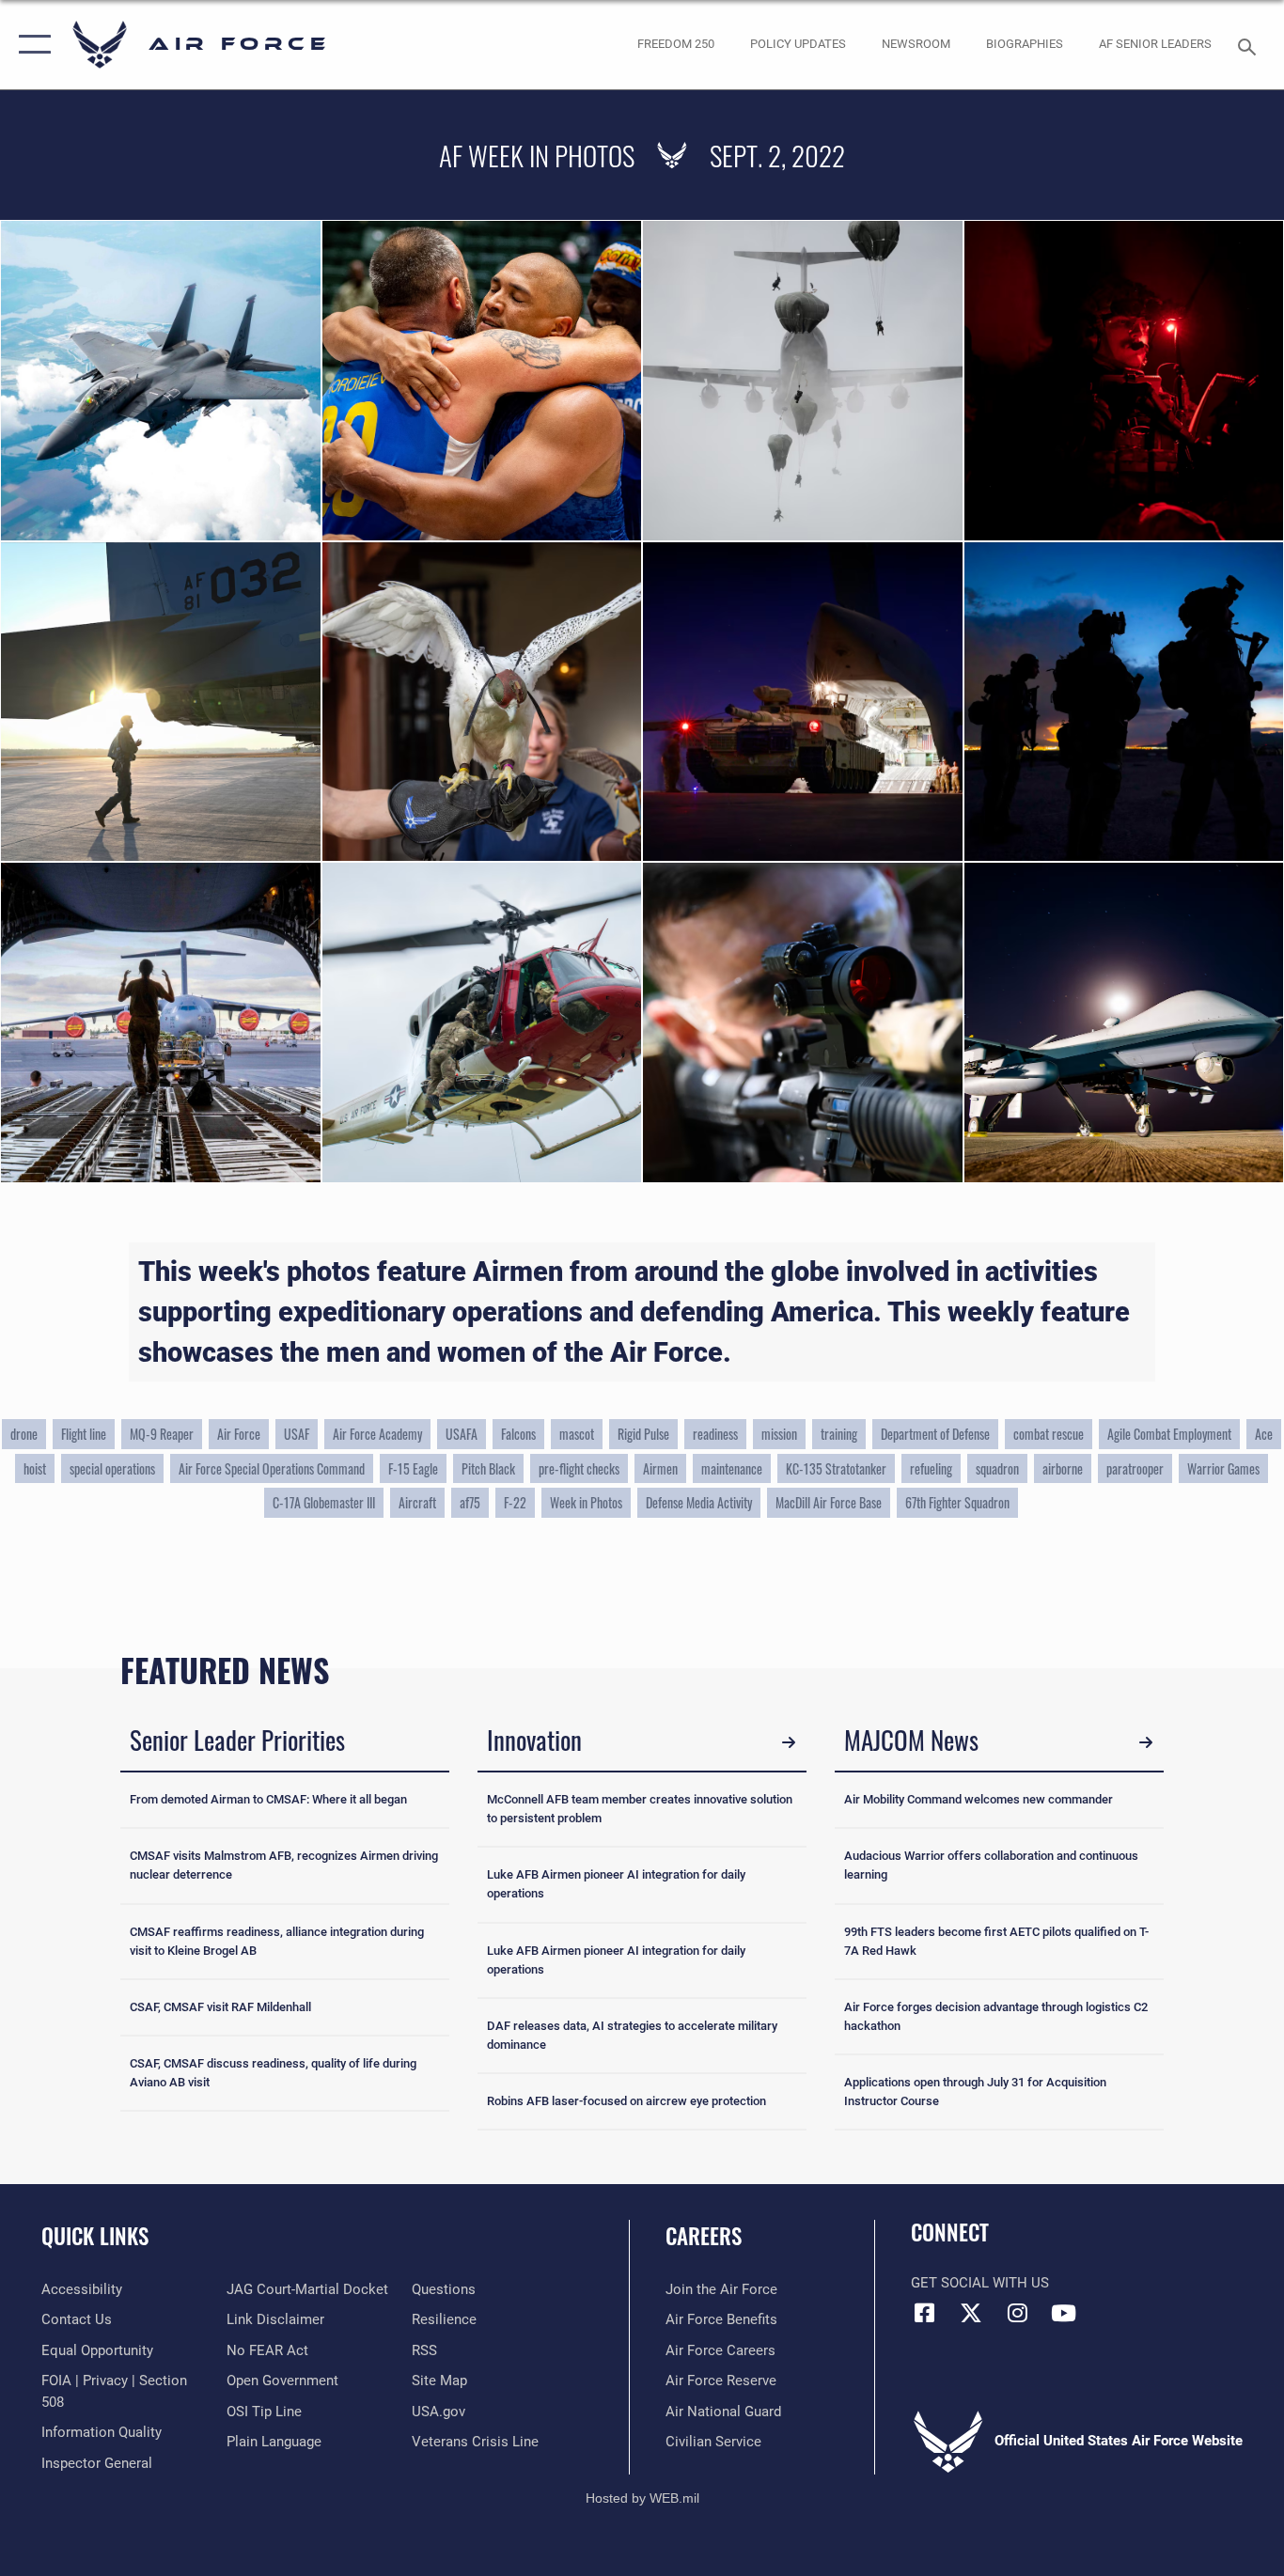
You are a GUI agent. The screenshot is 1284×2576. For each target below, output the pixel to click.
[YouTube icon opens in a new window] (1063, 2313)
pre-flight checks (579, 1468)
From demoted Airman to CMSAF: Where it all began (268, 1799)
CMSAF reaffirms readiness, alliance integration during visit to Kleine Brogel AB (277, 1941)
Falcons (518, 1434)
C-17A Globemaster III (324, 1502)
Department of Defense (935, 1434)
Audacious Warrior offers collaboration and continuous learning (991, 1865)
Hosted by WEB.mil (642, 2498)
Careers (704, 2236)
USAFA (462, 1434)
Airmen (660, 1468)
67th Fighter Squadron (957, 1502)
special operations (112, 1468)
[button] (31, 45)
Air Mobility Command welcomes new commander (979, 1799)
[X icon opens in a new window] (971, 2313)
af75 (470, 1502)
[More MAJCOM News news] (1146, 1742)
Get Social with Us (980, 2283)
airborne (1063, 1468)
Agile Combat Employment (1169, 1434)
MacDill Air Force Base (829, 1502)
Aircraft (417, 1502)
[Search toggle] (1250, 45)
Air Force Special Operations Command (272, 1468)
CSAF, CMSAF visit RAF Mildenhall (220, 2007)
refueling (931, 1468)
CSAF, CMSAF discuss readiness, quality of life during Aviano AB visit (273, 2073)
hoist (35, 1468)
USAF (297, 1434)
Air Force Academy (377, 1434)
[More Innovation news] (789, 1742)
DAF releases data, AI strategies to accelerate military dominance (632, 2035)
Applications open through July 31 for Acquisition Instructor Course (975, 2092)
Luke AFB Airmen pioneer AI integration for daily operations (616, 1884)
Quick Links (95, 2236)
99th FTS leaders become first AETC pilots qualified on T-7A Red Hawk (996, 1941)
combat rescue (1049, 1434)
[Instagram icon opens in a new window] (1017, 2313)
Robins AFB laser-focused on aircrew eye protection (626, 2101)
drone (24, 1434)
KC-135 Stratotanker (836, 1468)
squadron (997, 1468)
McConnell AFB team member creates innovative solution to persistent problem (640, 1809)
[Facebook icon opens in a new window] (925, 2313)
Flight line (84, 1434)
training (839, 1434)
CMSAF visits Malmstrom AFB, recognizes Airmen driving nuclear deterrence (284, 1865)
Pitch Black (488, 1468)
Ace (1264, 1434)
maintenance (732, 1468)
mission (779, 1434)
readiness (715, 1434)
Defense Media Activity (699, 1502)
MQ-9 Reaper (162, 1434)
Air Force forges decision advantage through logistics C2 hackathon (996, 2016)
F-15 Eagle (413, 1468)
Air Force (239, 1434)
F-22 (515, 1502)
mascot (577, 1434)
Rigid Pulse (643, 1434)
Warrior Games (1223, 1468)
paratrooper (1135, 1468)
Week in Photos (586, 1502)
